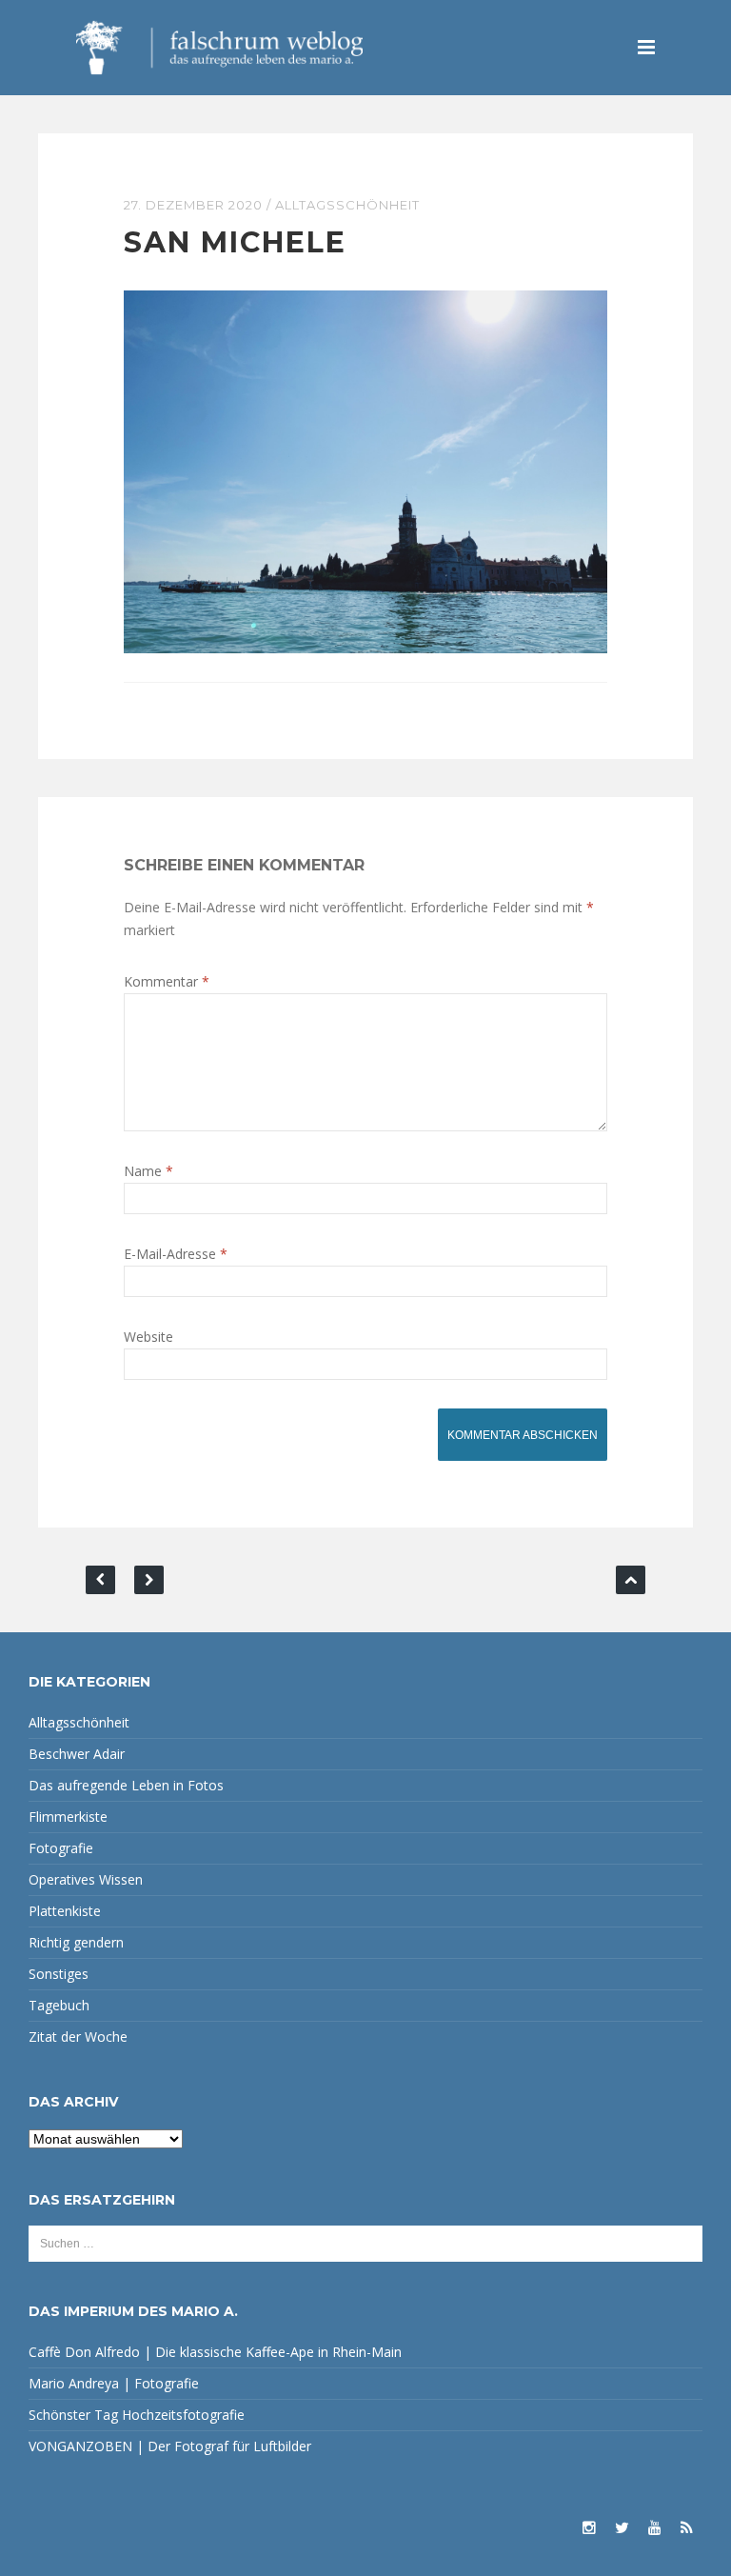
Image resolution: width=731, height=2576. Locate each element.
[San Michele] (365, 470)
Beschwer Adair (77, 1754)
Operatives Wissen (86, 1879)
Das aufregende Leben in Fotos (126, 1785)
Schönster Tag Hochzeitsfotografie (137, 2415)
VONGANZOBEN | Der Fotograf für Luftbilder (170, 2446)
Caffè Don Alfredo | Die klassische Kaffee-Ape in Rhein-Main (215, 2352)
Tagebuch (59, 2005)
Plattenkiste (65, 1911)
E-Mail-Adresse (176, 1254)
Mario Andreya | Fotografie (114, 2383)
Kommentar (167, 981)
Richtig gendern (76, 1942)
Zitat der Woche (78, 2037)
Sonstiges (59, 1974)
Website (148, 1337)
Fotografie (61, 1848)
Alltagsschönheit (347, 205)
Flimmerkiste (68, 1817)
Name (148, 1171)
